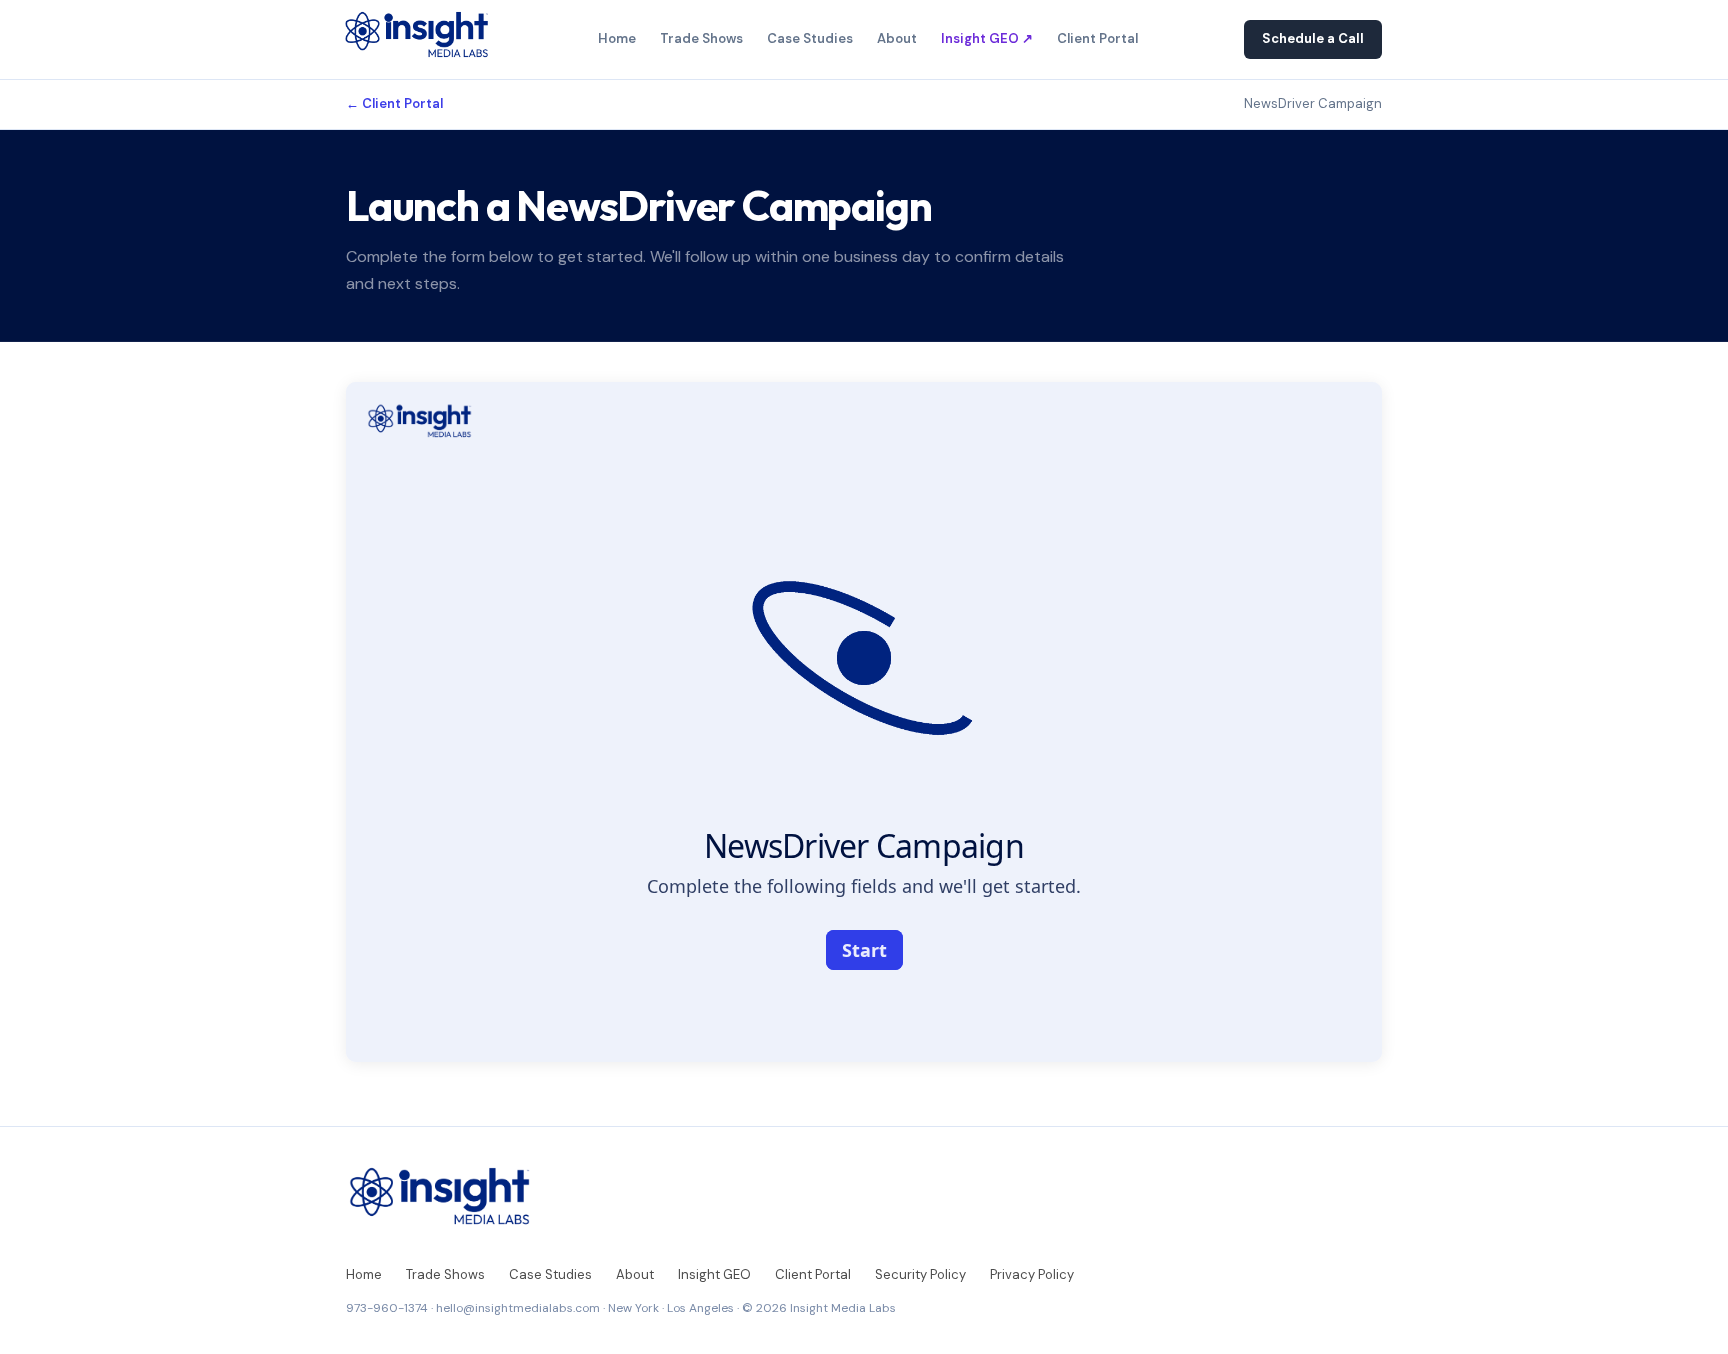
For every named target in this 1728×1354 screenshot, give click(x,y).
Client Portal (1097, 38)
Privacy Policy (1032, 1274)
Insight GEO (714, 1274)
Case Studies (810, 38)
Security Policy (920, 1274)
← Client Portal (394, 103)
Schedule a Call (1313, 38)
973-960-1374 (387, 1308)
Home (617, 38)
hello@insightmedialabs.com (518, 1308)
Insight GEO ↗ (987, 38)
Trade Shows (701, 38)
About (897, 38)
